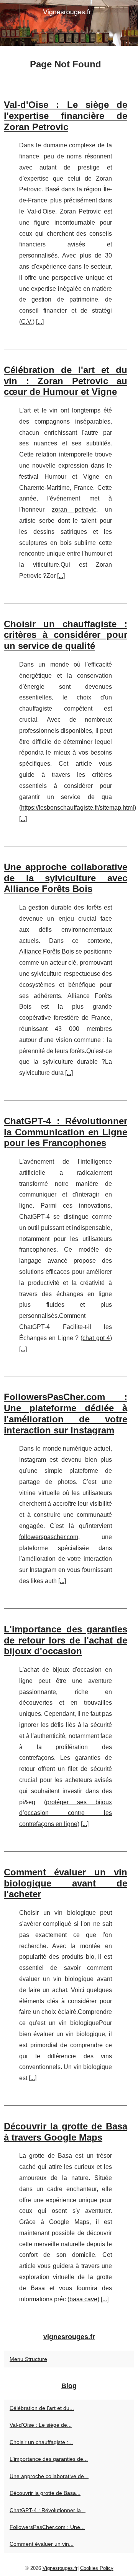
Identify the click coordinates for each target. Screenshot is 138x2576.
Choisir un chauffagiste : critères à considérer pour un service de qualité (66, 635)
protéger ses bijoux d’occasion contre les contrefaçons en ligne (66, 1813)
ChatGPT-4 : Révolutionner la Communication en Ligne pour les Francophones (66, 1132)
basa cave (83, 2299)
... (40, 322)
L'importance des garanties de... (49, 2459)
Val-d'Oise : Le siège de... (41, 2425)
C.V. (27, 322)
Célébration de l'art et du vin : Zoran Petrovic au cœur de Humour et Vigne (66, 381)
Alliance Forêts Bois (47, 951)
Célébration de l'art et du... (42, 2408)
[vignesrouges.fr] (69, 23)
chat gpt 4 (96, 1338)
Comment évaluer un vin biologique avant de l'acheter (66, 1883)
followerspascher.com (49, 1537)
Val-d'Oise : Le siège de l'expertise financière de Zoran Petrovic (66, 116)
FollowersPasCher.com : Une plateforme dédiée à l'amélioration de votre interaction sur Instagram (66, 1413)
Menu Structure (28, 2359)
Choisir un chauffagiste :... (41, 2442)
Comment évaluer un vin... (42, 2544)
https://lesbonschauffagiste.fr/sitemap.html (78, 808)
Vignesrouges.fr (60, 2568)
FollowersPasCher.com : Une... (47, 2527)
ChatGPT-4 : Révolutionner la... (48, 2510)
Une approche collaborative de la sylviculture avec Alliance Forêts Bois (66, 878)
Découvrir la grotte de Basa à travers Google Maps (66, 2132)
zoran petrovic (74, 509)
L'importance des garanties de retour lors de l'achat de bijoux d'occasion (66, 1640)
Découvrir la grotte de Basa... (45, 2493)
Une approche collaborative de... (49, 2476)
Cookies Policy (97, 2568)
